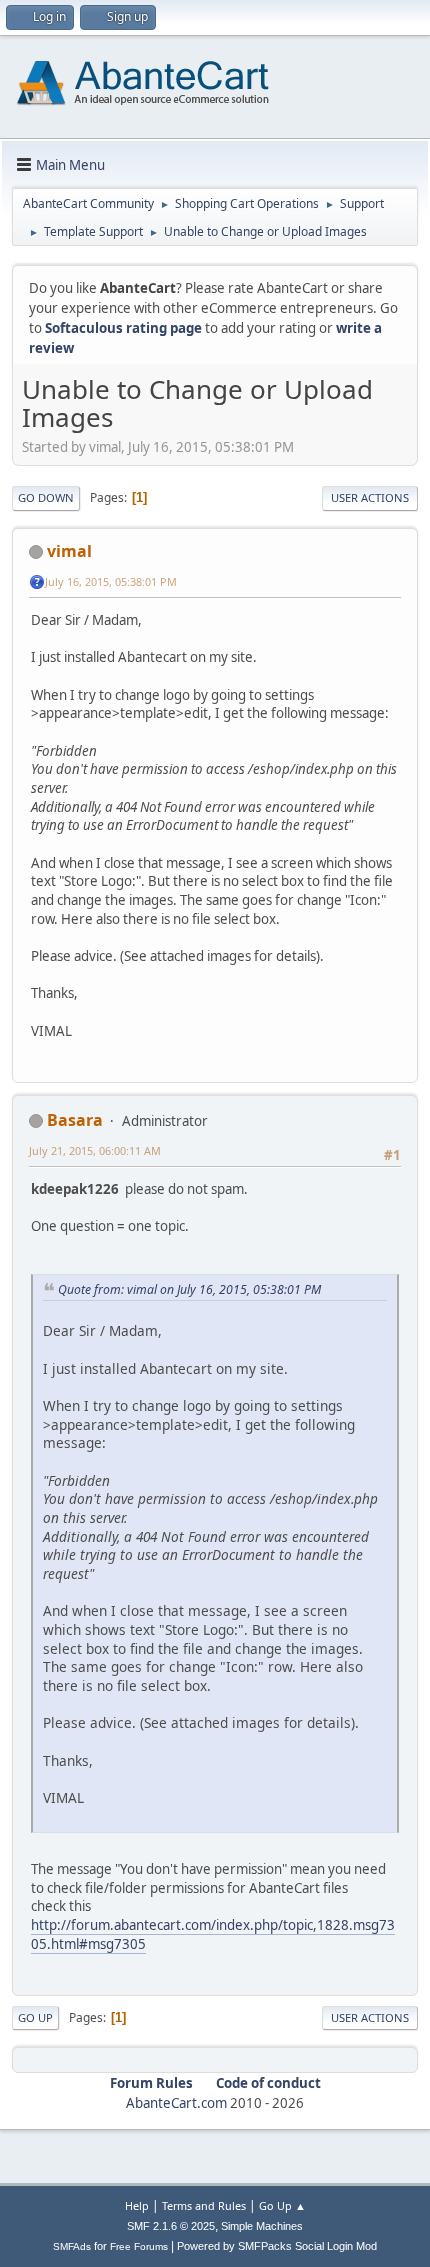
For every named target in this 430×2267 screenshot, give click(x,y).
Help (137, 2205)
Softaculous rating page (123, 328)
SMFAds (72, 2246)
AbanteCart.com (176, 2103)
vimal (69, 551)
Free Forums (139, 2246)
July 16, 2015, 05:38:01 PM (111, 581)
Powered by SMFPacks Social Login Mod (277, 2246)
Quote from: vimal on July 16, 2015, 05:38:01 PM (189, 1289)
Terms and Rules (204, 2205)
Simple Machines (262, 2226)
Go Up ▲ (282, 2205)
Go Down (46, 497)
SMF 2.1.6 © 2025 (171, 2226)
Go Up (35, 2017)
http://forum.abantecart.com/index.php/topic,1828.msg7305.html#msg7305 (213, 1934)
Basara (75, 1120)
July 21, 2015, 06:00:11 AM (95, 1150)
